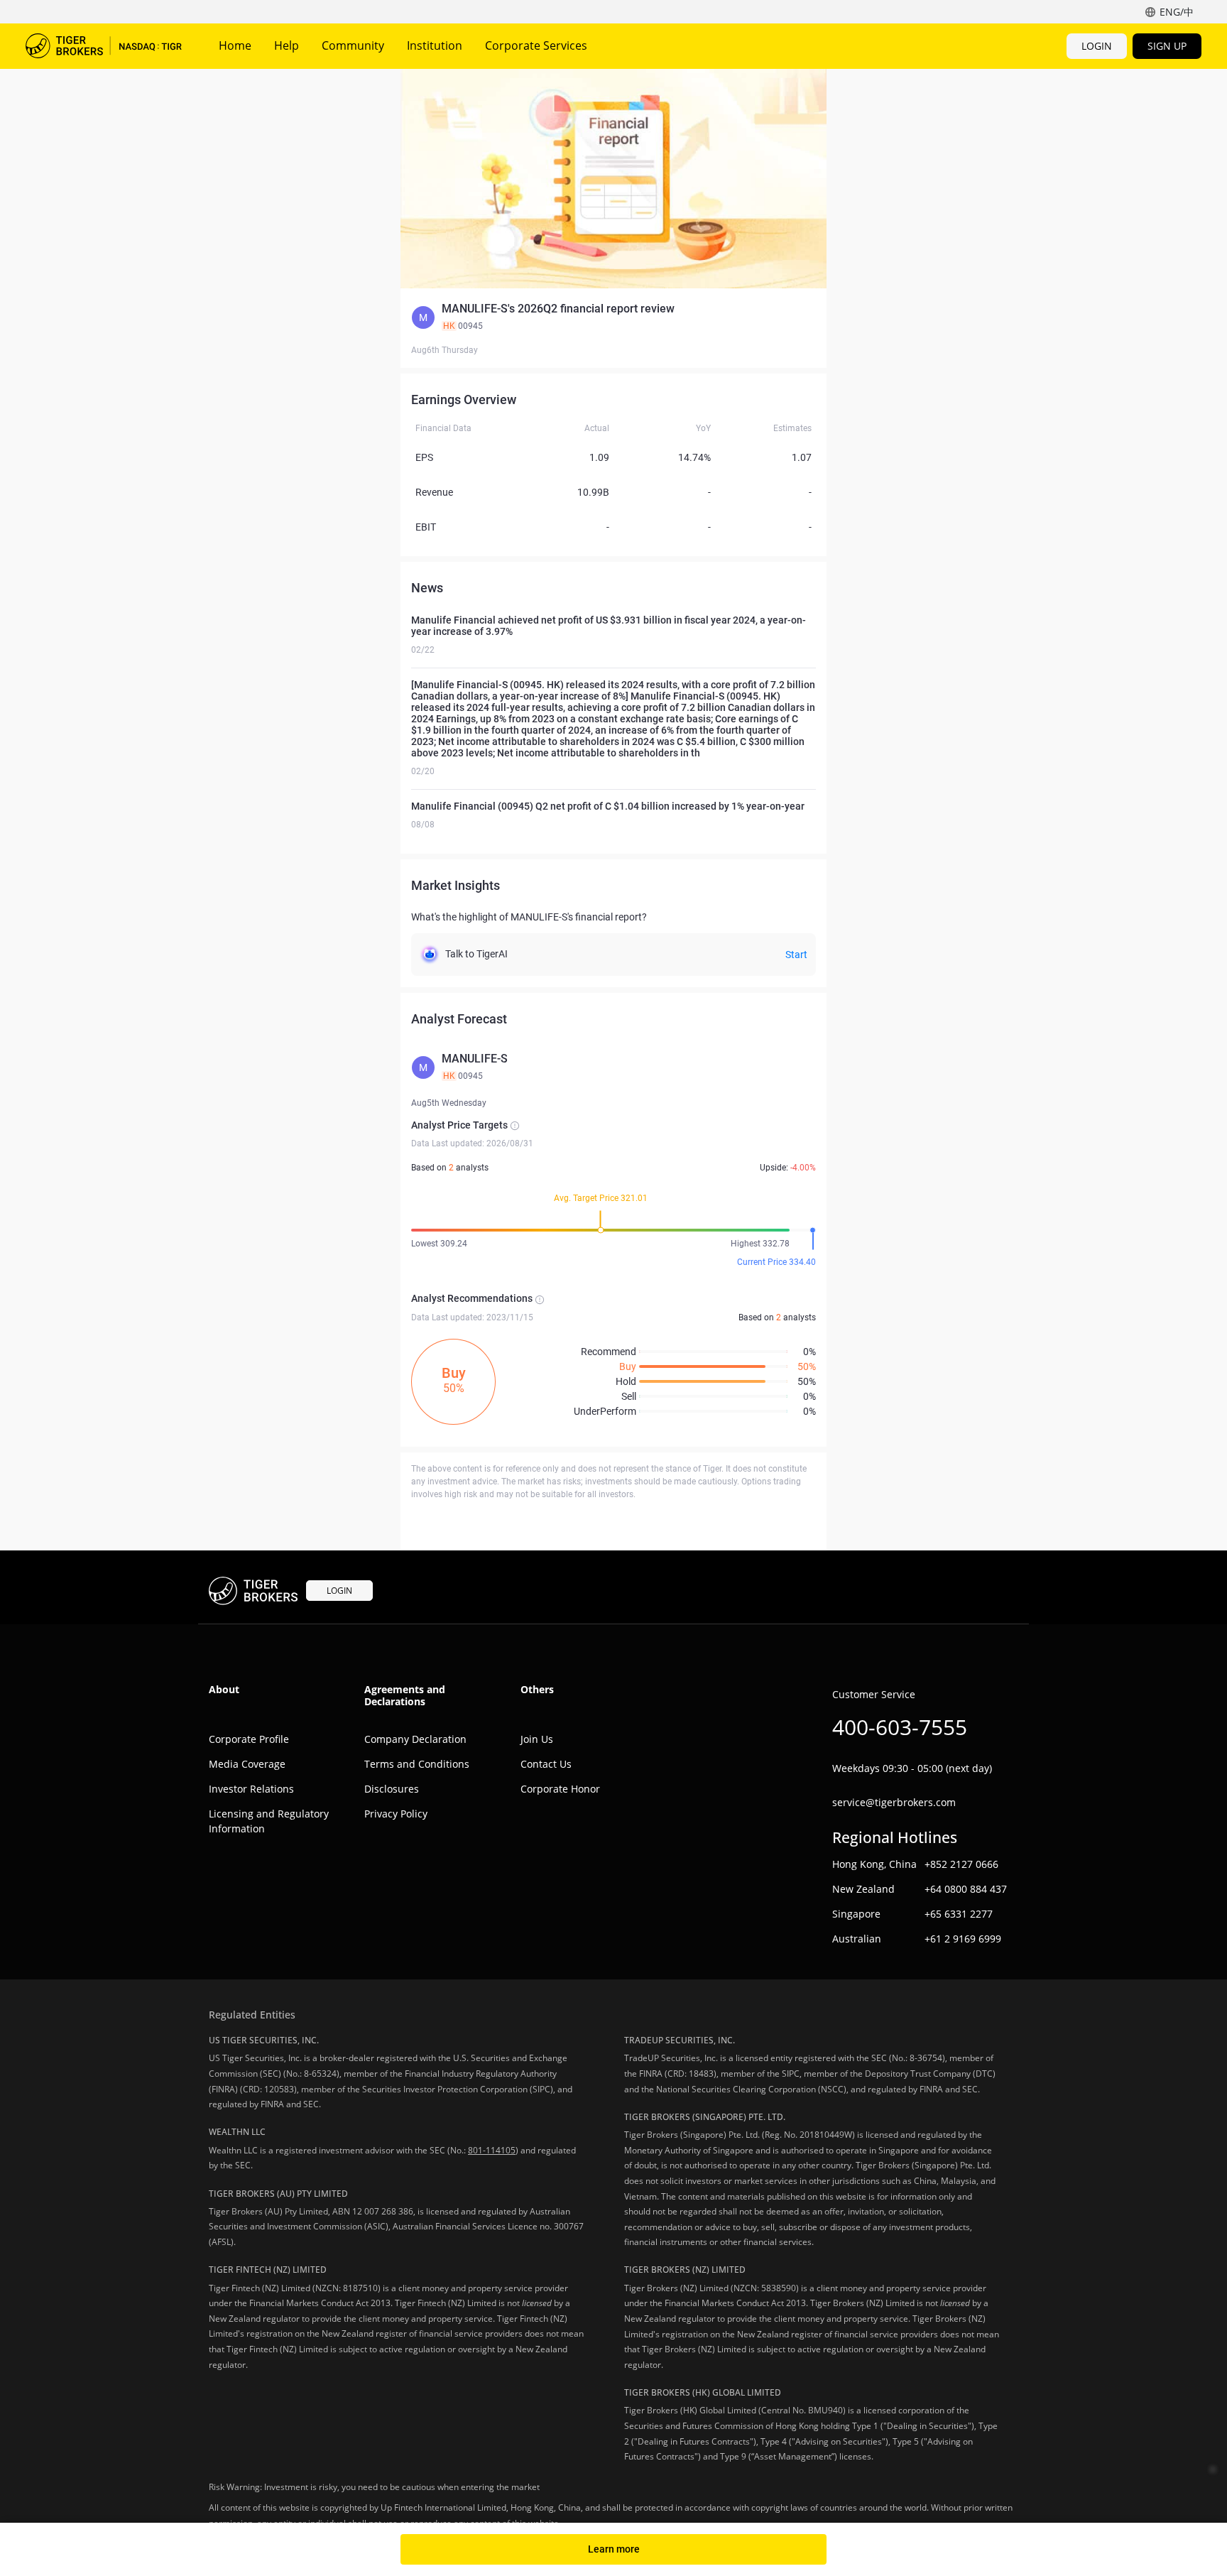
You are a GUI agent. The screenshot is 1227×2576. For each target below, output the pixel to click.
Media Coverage (247, 1764)
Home (235, 45)
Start (796, 955)
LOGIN (1097, 46)
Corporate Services (536, 45)
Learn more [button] (614, 2549)
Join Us (537, 1739)
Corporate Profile (249, 1739)
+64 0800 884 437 (966, 1889)
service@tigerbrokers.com (894, 1802)
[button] (613, 317)
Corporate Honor (560, 1789)
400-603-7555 (900, 1727)
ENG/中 (1177, 12)
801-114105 (492, 2150)
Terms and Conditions (417, 1764)
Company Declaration (415, 1739)
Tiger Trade (104, 46)
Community (353, 45)
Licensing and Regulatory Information (269, 1821)
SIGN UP (1167, 46)
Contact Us (546, 1764)
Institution (435, 45)
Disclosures (392, 1789)
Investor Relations (251, 1789)
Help (287, 45)
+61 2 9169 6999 (963, 1939)
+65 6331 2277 (959, 1914)
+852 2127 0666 (961, 1864)
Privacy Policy (396, 1814)
